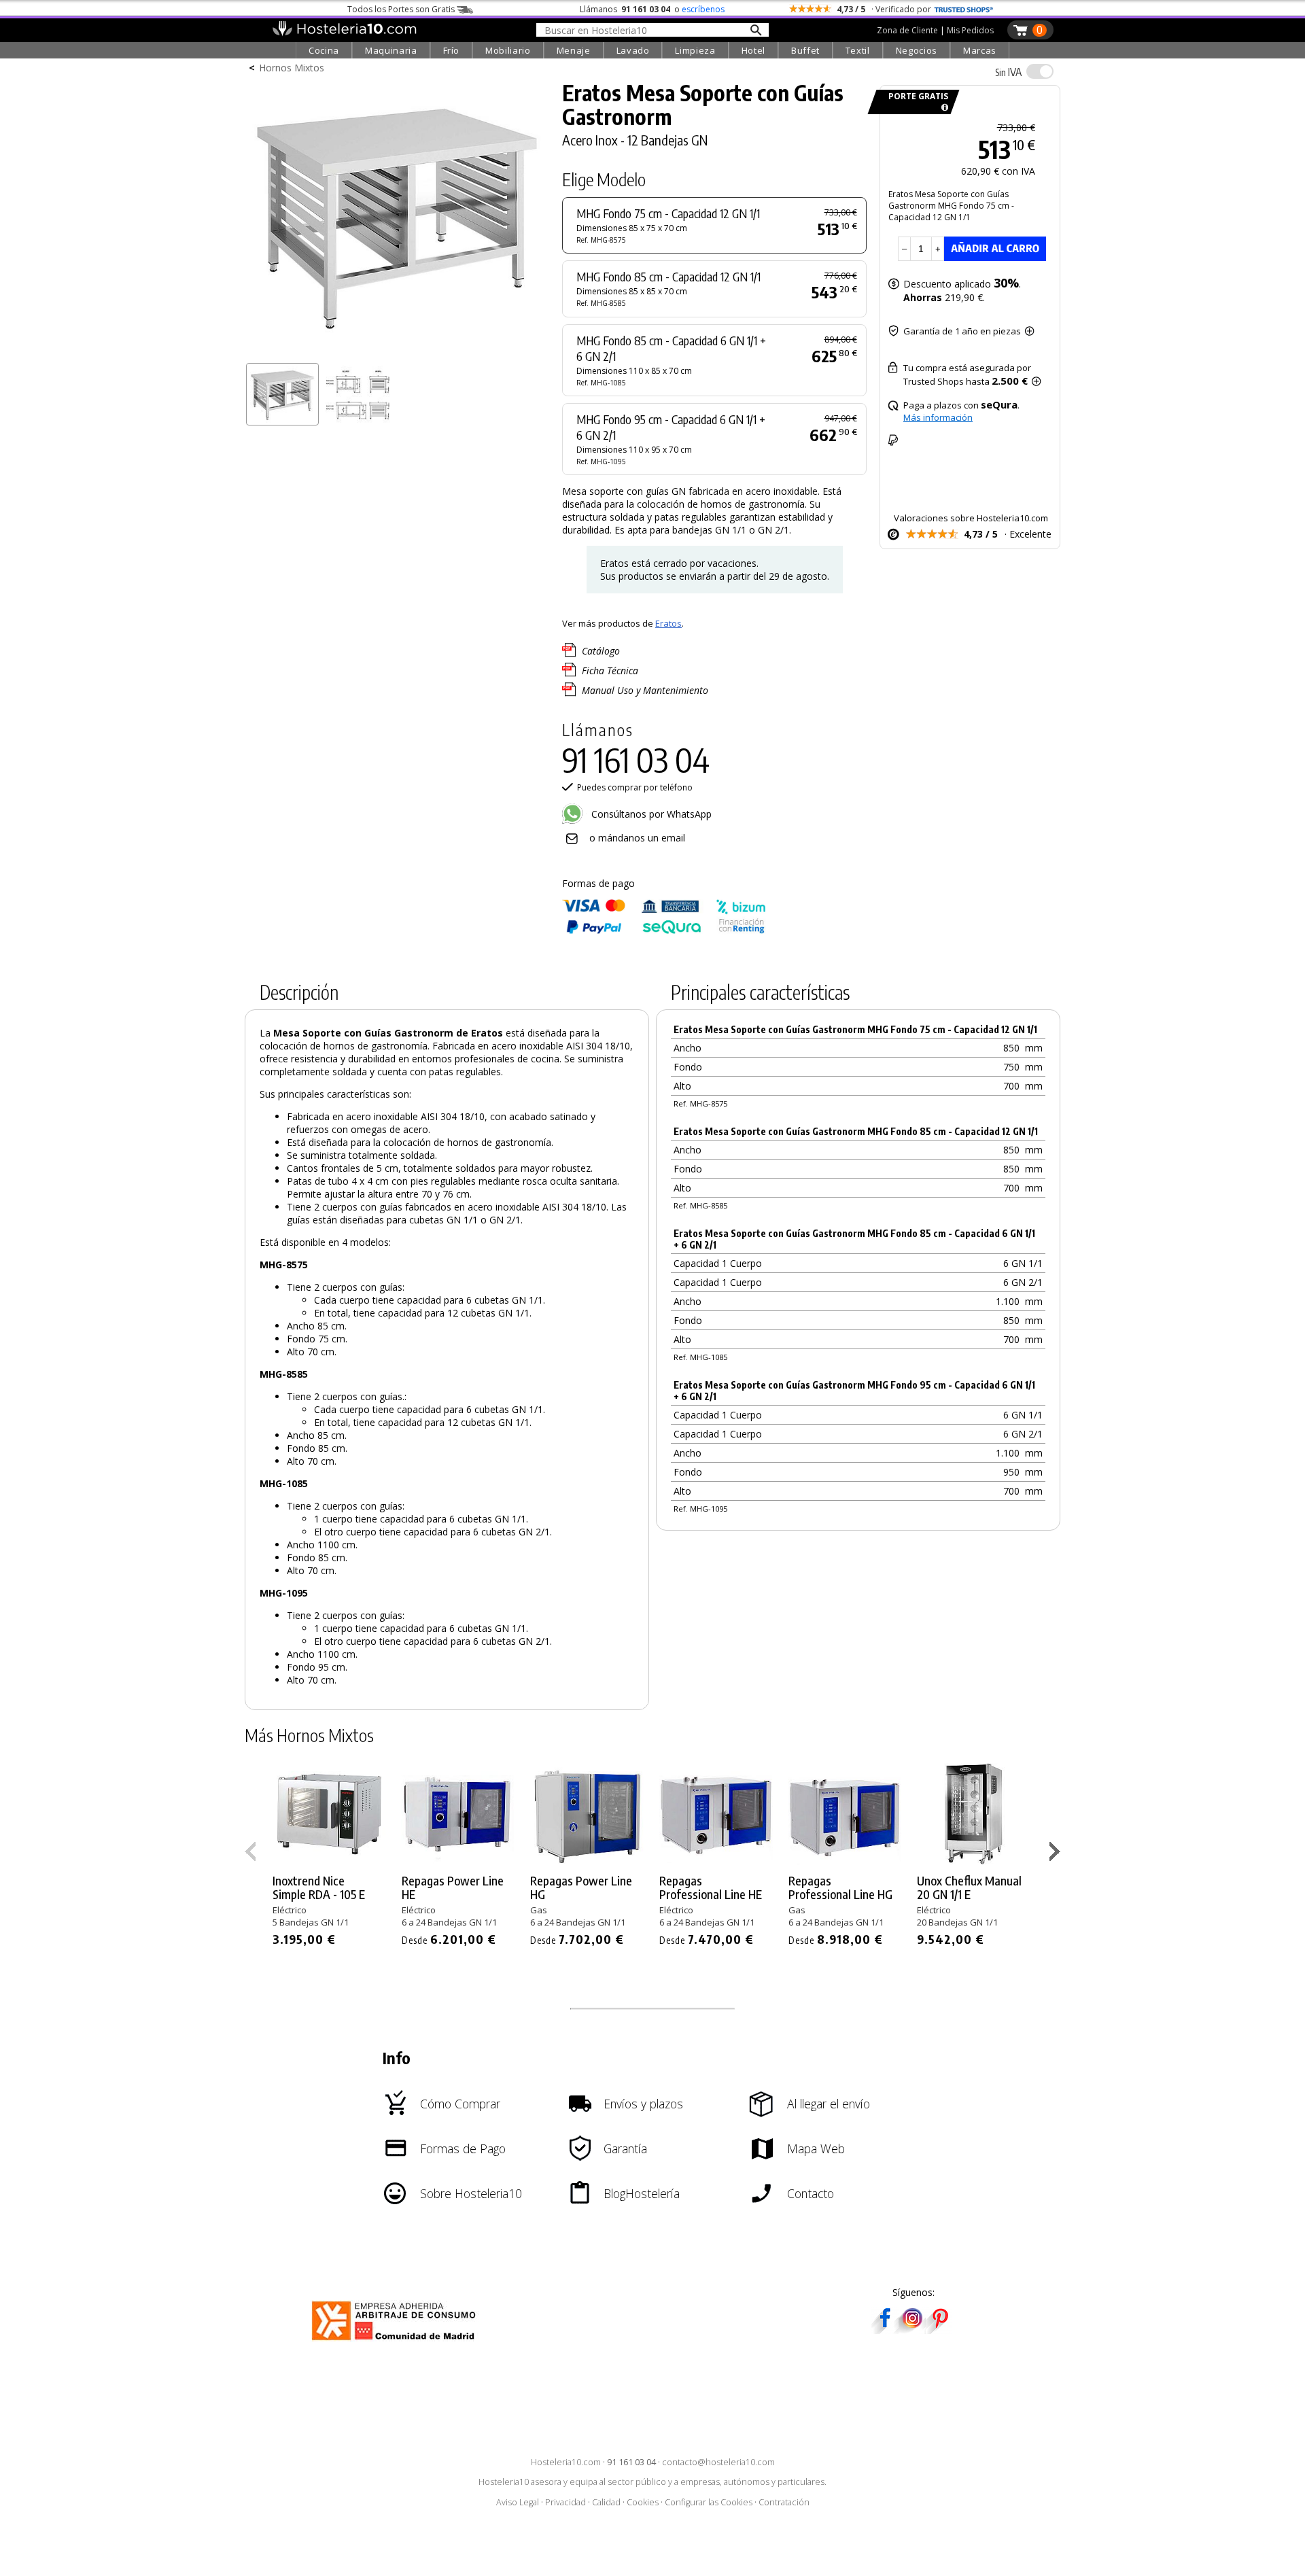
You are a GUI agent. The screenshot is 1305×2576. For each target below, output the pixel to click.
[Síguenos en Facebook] (885, 2330)
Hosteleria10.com (566, 2462)
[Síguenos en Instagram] (912, 2330)
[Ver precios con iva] (1040, 71)
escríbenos (703, 9)
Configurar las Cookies (709, 2502)
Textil (858, 50)
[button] (1057, 1854)
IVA (1008, 72)
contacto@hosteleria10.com (718, 2462)
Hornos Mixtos (292, 68)
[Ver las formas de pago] (664, 931)
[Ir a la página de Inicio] (344, 33)
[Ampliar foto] (397, 352)
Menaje (574, 50)
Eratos (668, 623)
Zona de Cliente (907, 30)
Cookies (643, 2502)
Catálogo (601, 651)
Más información (938, 417)
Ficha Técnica (610, 671)
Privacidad (565, 2502)
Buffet (805, 50)
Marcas (980, 50)
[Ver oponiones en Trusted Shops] (964, 9)
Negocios (917, 50)
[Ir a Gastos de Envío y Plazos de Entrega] (942, 108)
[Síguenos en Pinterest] (939, 2330)
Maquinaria (391, 50)
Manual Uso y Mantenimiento (645, 690)
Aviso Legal (518, 2502)
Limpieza (695, 50)
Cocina (324, 50)
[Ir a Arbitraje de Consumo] (397, 2343)
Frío (452, 50)
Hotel (753, 50)
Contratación (784, 2502)
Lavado (633, 50)
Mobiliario (508, 50)
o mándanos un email (637, 838)
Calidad (606, 2502)
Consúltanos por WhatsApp (650, 814)
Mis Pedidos (970, 30)
